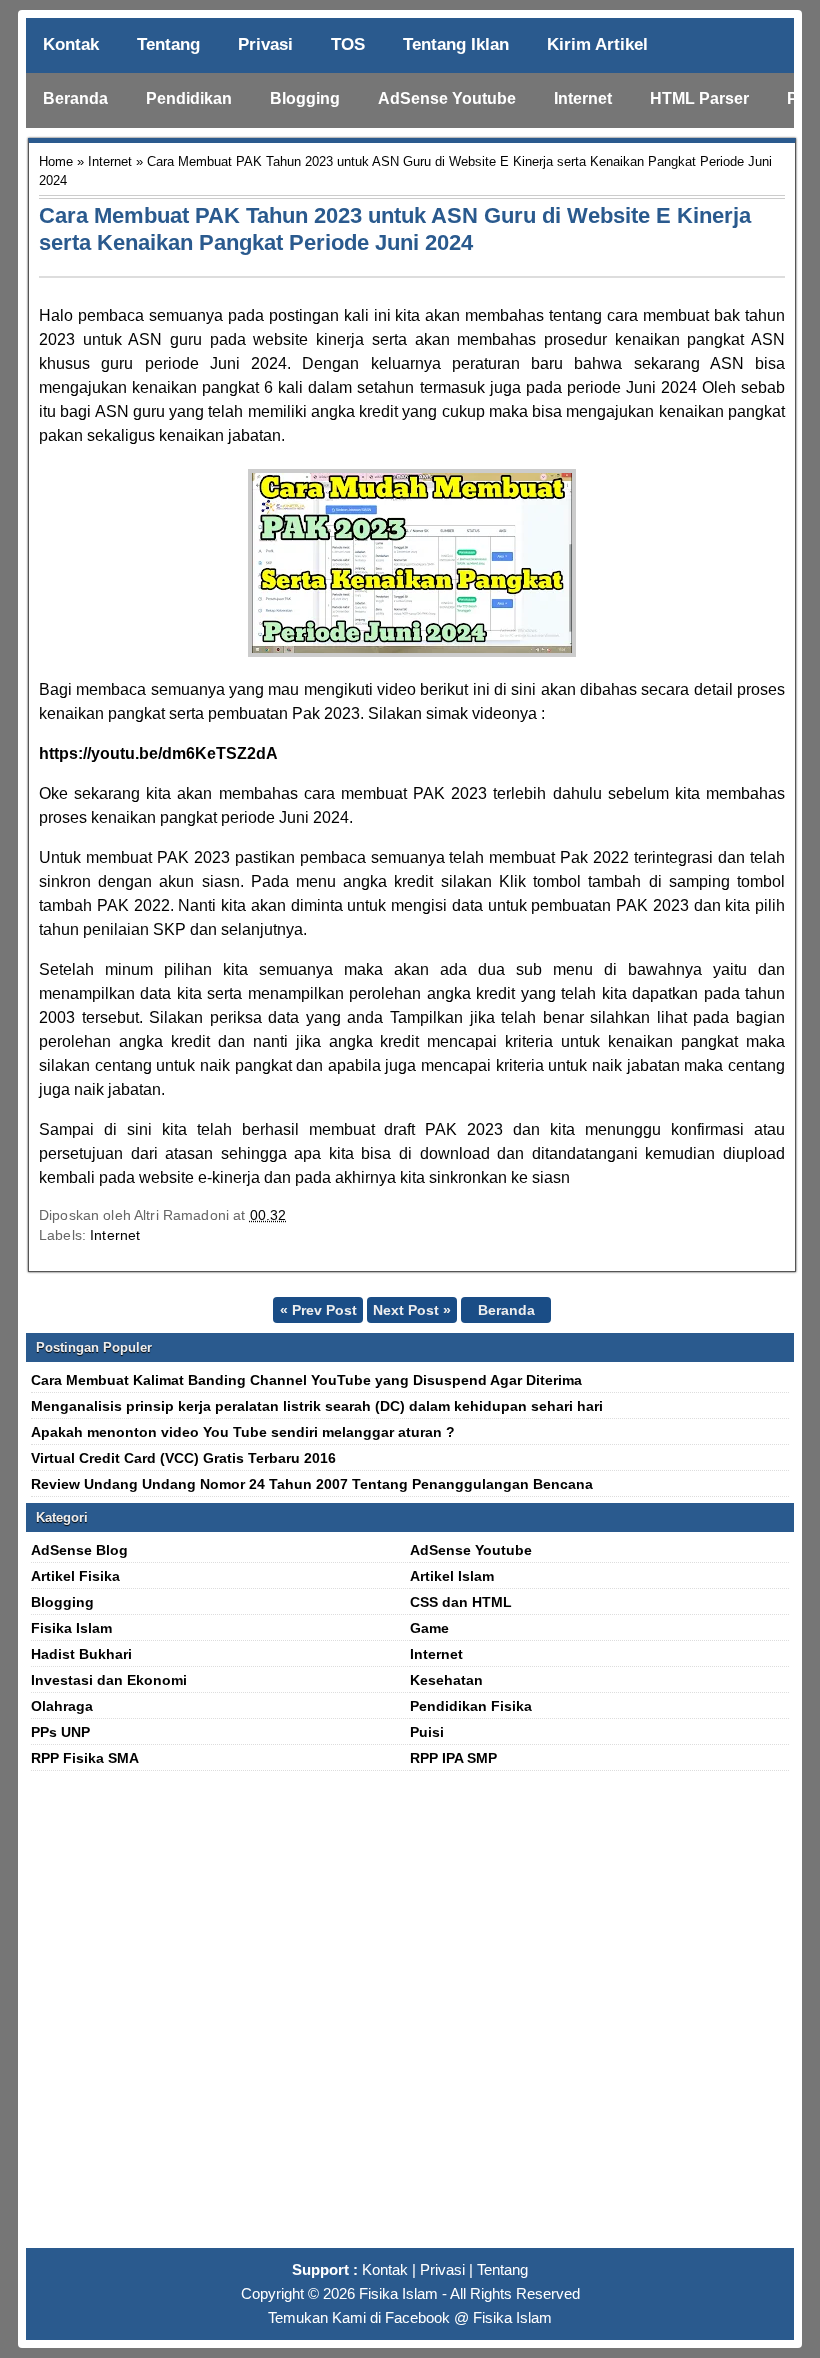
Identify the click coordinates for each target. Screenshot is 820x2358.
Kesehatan (446, 1680)
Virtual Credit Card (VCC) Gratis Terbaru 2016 (183, 1458)
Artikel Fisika (75, 1576)
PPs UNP (60, 1732)
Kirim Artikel (597, 44)
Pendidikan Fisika (471, 1706)
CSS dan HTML (461, 1602)
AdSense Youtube (447, 98)
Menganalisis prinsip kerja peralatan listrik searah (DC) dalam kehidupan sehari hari (317, 1406)
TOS (348, 44)
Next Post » (412, 1310)
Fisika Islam (71, 1628)
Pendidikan (189, 98)
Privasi (265, 44)
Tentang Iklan (456, 44)
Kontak (71, 44)
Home (56, 161)
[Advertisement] (410, 2018)
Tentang (168, 44)
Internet (583, 98)
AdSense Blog (79, 1550)
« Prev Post (318, 1310)
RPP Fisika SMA (85, 1758)
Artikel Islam (452, 1576)
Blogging (305, 98)
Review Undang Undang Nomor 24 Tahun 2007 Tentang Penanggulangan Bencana (312, 1484)
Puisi (427, 1732)
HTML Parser (699, 98)
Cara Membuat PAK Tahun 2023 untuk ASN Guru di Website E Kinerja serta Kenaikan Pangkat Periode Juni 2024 (395, 229)
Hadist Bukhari (81, 1654)
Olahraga (62, 1706)
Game (429, 1628)
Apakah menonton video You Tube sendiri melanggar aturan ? (243, 1432)
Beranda (75, 98)
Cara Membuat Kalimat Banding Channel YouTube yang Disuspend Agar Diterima (306, 1380)
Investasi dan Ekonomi (109, 1680)
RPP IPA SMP (453, 1758)
